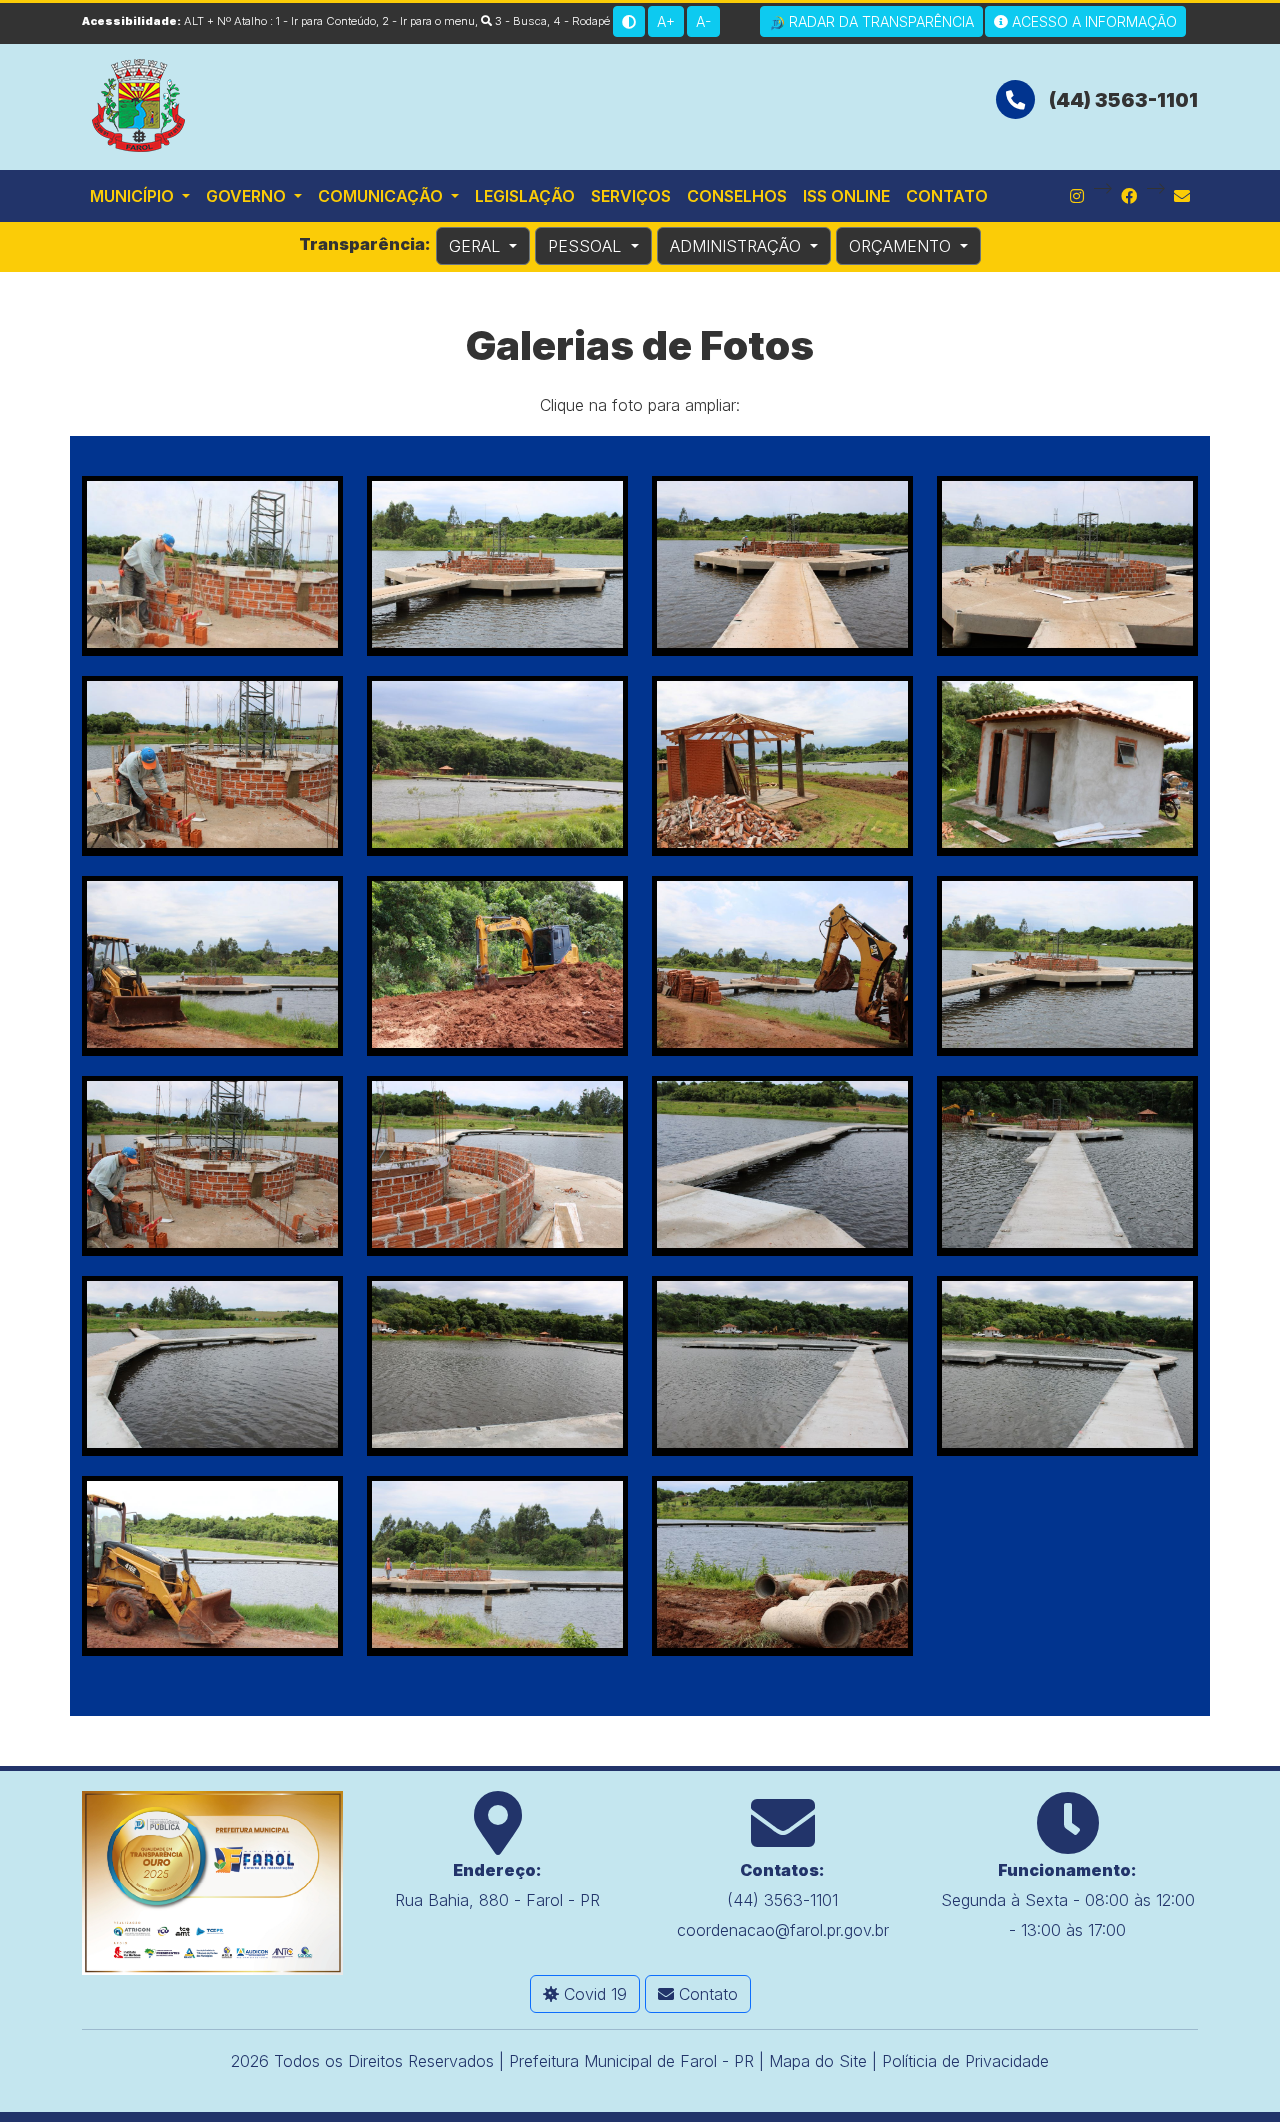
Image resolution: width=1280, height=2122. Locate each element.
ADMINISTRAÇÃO (738, 246)
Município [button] (134, 196)
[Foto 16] (1067, 1166)
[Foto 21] (212, 1566)
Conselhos (737, 196)
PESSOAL (587, 246)
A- (703, 21)
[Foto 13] (212, 1166)
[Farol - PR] (212, 1881)
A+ (666, 21)
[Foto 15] (782, 1166)
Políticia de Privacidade (965, 2061)
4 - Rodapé (581, 21)
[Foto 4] (1067, 566)
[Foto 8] (1067, 766)
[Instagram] (1077, 196)
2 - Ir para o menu (428, 21)
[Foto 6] (497, 766)
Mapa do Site (818, 2061)
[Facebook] (1129, 196)
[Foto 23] (782, 1566)
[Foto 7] (782, 766)
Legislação (525, 196)
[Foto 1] (212, 566)
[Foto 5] (212, 766)
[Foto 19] (782, 1366)
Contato (947, 196)
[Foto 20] (1067, 1366)
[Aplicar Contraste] (629, 21)
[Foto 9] (212, 966)
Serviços (631, 196)
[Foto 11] (782, 966)
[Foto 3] (782, 566)
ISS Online (846, 196)
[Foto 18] (497, 1366)
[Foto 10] (497, 966)
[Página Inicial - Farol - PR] (140, 103)
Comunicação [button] (382, 196)
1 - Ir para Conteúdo (326, 21)
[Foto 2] (497, 566)
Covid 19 (593, 1994)
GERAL (477, 246)
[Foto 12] (1067, 966)
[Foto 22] (497, 1566)
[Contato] (1182, 196)
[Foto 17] (212, 1366)
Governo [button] (248, 196)
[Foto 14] (497, 1166)
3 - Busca (519, 21)
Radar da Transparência (879, 21)
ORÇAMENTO (902, 246)
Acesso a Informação (1092, 21)
